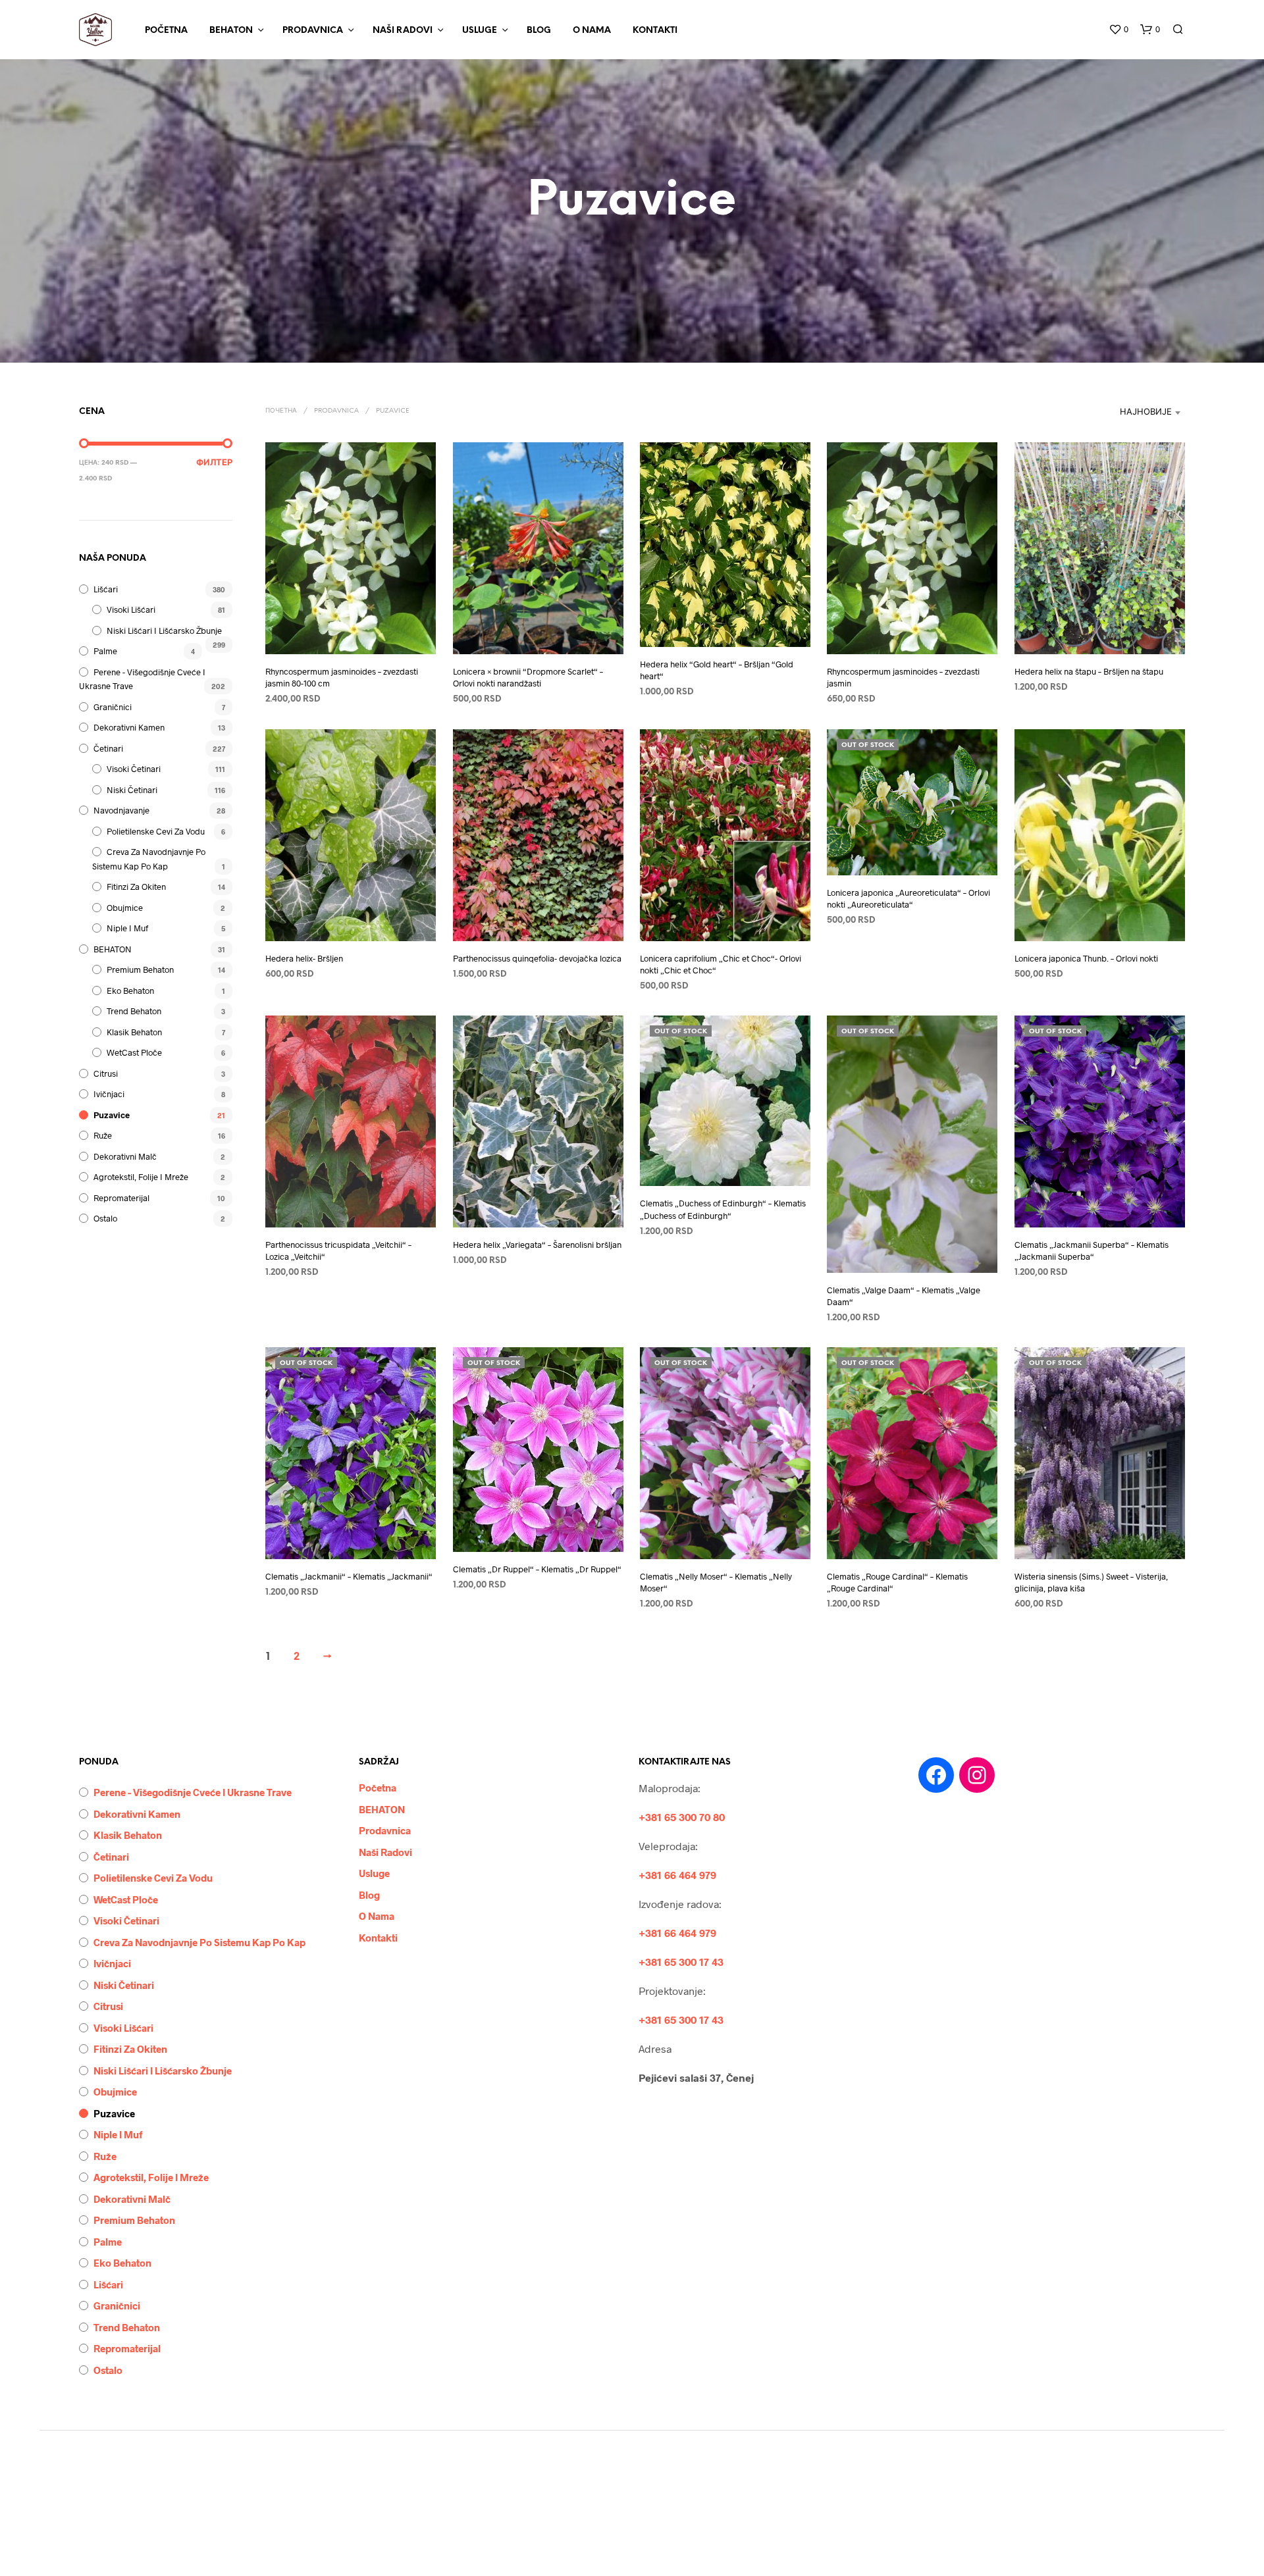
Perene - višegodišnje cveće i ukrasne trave (193, 1792)
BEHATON (231, 31)
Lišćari (106, 589)
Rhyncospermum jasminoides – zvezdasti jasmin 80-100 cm (342, 677)
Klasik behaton (134, 1032)
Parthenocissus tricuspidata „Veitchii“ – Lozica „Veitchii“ (338, 1250)
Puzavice (112, 1115)
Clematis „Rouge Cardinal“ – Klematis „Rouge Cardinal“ (897, 1582)
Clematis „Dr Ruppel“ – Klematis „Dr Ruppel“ (537, 1569)
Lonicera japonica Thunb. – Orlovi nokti (1086, 958)
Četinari (108, 748)
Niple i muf (127, 928)
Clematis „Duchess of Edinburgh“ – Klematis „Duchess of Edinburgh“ (723, 1209)
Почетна (281, 411)
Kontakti (655, 31)
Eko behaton (130, 991)
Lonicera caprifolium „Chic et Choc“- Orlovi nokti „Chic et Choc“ (721, 964)
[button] (1119, 30)
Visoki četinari (134, 769)
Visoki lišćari (131, 609)
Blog (539, 31)
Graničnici (113, 707)
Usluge (480, 31)
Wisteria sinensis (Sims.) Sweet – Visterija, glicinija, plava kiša (1091, 1582)
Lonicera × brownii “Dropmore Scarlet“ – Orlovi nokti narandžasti (528, 677)
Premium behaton (140, 969)
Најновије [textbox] (1146, 412)
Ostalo (105, 1218)
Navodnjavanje (121, 810)
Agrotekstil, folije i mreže (141, 1177)
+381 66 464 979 (677, 1875)
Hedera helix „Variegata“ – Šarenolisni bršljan (537, 1245)
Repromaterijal (121, 1198)
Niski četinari (132, 790)
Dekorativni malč (125, 1156)
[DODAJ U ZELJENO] (351, 635)
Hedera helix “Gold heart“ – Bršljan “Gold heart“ (717, 670)
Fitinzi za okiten (136, 887)
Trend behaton (134, 1011)
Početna (166, 31)
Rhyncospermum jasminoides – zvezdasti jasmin (903, 677)
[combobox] (1093, 413)
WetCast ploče (134, 1052)
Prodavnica (313, 31)
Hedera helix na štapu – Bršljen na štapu (1089, 671)
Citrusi (106, 1073)
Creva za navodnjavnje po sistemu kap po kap (199, 1942)
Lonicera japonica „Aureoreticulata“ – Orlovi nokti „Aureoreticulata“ (908, 898)
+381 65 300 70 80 (682, 1817)
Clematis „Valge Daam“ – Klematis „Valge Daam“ (904, 1296)
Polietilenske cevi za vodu (156, 831)
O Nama (592, 31)
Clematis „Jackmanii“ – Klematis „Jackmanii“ (349, 1576)
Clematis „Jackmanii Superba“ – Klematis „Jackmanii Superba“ (1092, 1250)
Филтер (214, 463)
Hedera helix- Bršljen (304, 958)
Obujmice (125, 908)
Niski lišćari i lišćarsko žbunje (164, 631)
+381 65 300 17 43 (681, 1962)
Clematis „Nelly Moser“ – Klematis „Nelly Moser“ (716, 1582)
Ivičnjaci (109, 1094)
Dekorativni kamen (129, 727)
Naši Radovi (403, 31)
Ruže (103, 1135)
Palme (105, 651)
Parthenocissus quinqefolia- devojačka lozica (537, 958)
